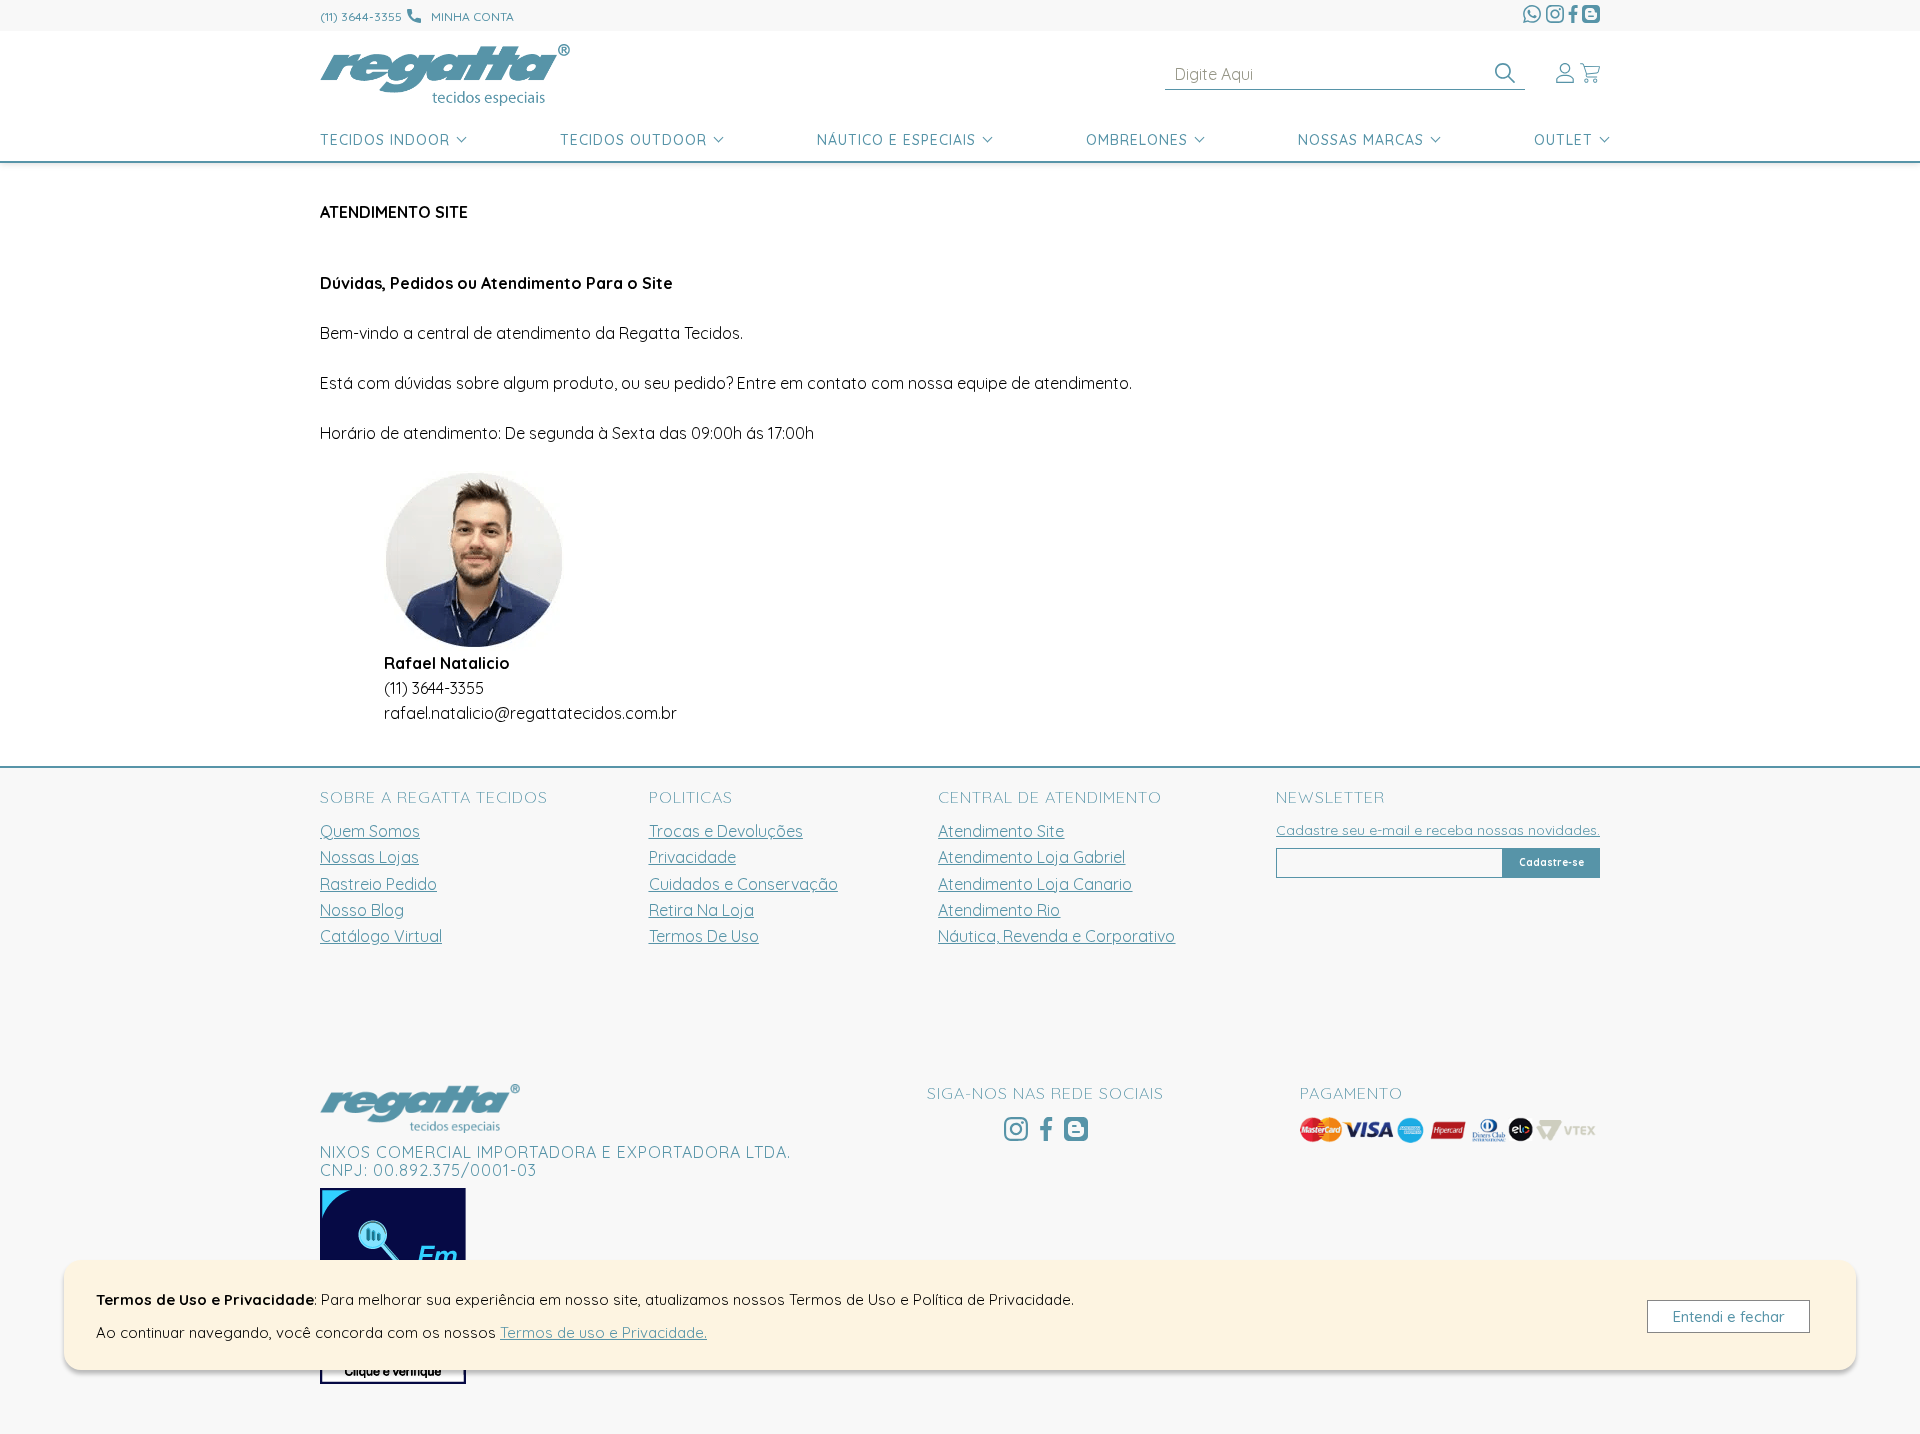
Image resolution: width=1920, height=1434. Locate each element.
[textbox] (1345, 74)
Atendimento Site (1001, 831)
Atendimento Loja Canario (1035, 884)
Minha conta (472, 16)
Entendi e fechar (1729, 1316)
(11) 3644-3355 (434, 688)
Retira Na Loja (701, 910)
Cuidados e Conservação (743, 884)
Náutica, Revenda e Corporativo (1056, 936)
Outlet (1563, 140)
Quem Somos (370, 831)
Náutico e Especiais (896, 140)
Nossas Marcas (1361, 140)
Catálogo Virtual (381, 936)
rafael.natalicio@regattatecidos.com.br (530, 713)
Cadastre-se (1551, 862)
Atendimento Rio (999, 910)
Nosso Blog (362, 910)
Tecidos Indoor (385, 140)
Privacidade (692, 857)
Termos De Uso (704, 936)
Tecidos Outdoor (633, 140)
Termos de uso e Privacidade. (603, 1332)
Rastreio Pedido (378, 884)
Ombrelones (1137, 140)
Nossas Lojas (369, 857)
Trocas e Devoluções (726, 831)
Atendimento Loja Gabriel (1031, 857)
